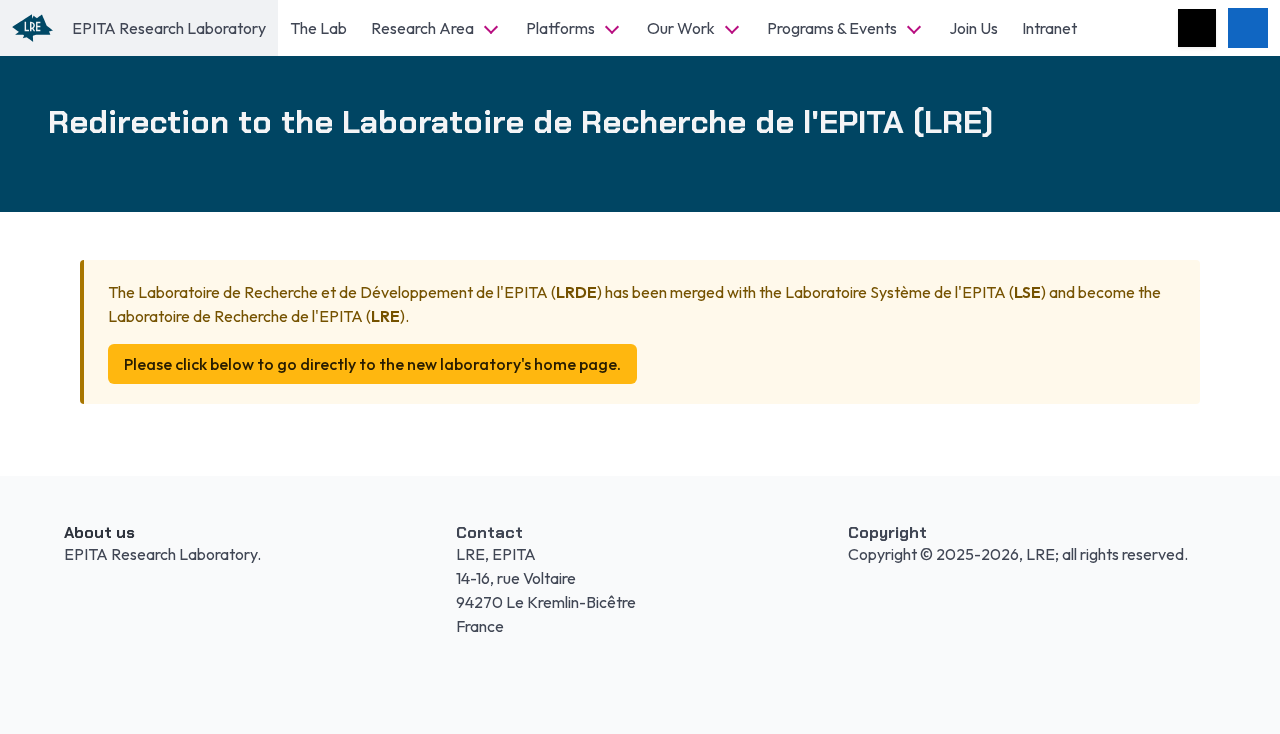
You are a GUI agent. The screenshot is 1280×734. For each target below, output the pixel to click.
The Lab (318, 28)
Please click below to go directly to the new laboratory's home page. (372, 364)
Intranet (1049, 28)
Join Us (973, 28)
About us (99, 532)
